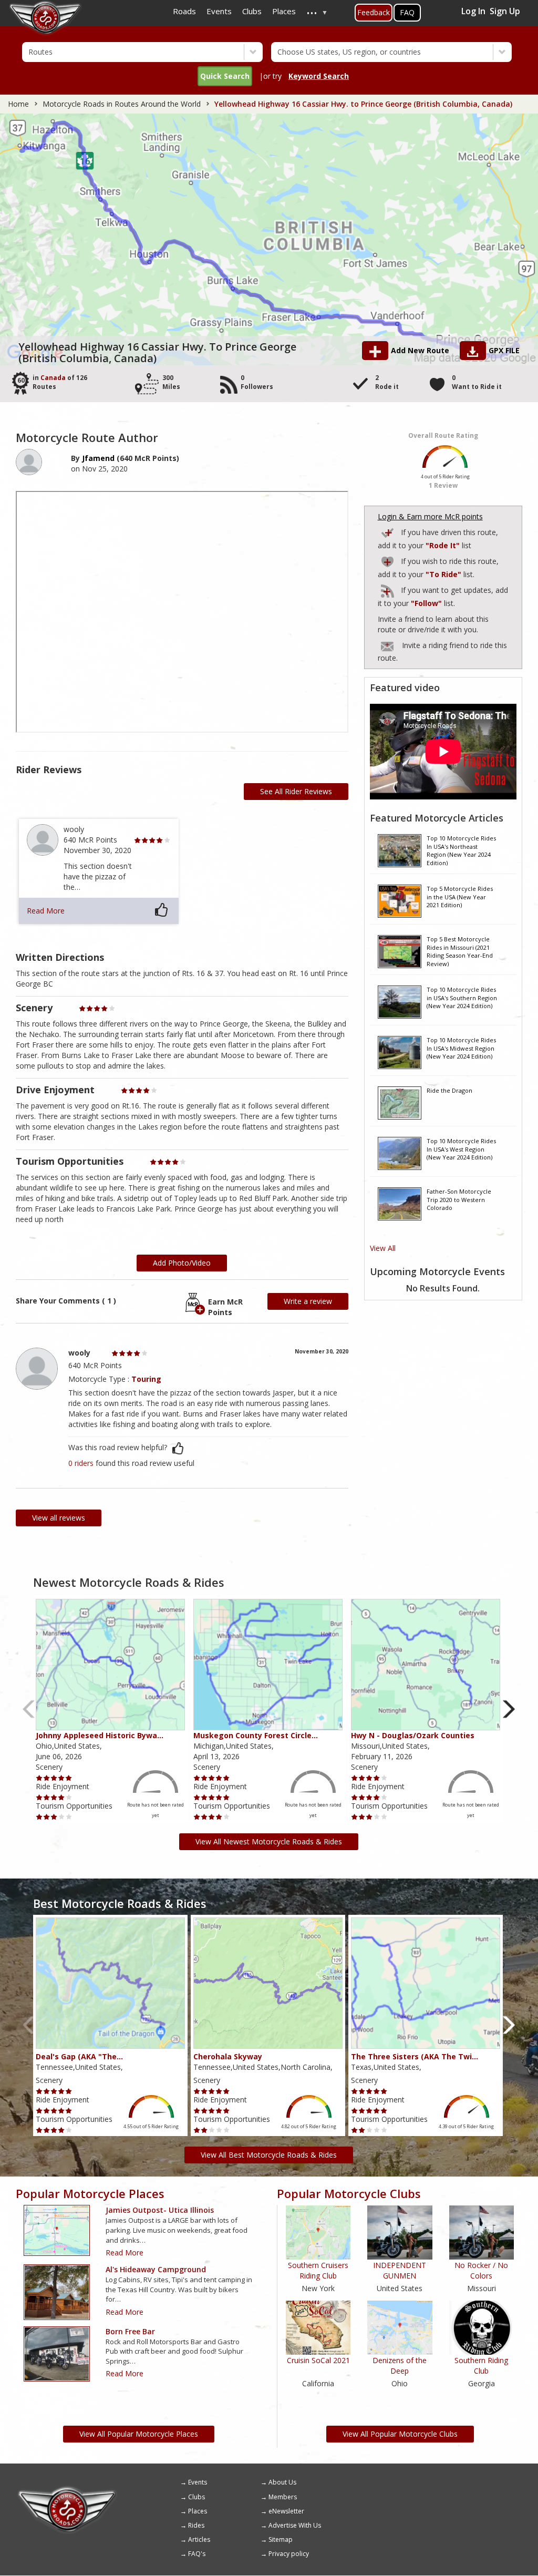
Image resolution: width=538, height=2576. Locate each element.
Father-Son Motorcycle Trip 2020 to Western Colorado (459, 1199)
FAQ (407, 12)
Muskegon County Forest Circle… (256, 1735)
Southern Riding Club (481, 2365)
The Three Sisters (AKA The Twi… (415, 2056)
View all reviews (59, 1518)
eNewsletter (286, 2511)
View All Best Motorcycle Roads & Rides (269, 2155)
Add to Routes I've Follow (388, 589)
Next (509, 1709)
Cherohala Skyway (228, 2056)
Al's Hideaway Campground (156, 2269)
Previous (29, 1709)
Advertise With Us (295, 2525)
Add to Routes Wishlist (388, 560)
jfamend (98, 458)
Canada (53, 378)
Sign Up (505, 11)
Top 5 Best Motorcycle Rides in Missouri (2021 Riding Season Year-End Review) (460, 951)
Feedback (374, 12)
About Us (282, 2482)
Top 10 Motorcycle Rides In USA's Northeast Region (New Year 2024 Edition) (461, 850)
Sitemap (281, 2539)
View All (383, 1248)
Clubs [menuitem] (252, 11)
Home (18, 104)
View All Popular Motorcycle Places (139, 2434)
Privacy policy (289, 2554)
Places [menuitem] (284, 11)
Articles (199, 2539)
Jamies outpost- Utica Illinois (160, 2210)
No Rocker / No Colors (481, 2270)
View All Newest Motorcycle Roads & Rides (269, 1841)
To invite (387, 646)
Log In (473, 11)
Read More (46, 911)
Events (198, 2482)
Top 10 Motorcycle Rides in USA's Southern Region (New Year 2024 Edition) (462, 998)
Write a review (308, 1301)
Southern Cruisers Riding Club (318, 2270)
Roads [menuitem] (184, 11)
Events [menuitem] (219, 11)
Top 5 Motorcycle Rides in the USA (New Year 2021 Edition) (460, 897)
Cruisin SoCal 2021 (318, 2360)
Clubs (196, 2497)
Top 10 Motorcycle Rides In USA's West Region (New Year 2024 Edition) (461, 1149)
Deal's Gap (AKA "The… (79, 2056)
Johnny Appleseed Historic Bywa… (100, 1735)
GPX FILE (504, 350)
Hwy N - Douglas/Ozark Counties (413, 1735)
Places (198, 2511)
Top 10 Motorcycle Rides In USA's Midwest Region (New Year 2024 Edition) (461, 1048)
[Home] (67, 2490)
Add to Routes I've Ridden (388, 531)
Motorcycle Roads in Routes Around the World (122, 104)
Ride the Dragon (449, 1090)
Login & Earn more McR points (430, 516)
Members (283, 2497)
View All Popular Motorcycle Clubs (400, 2434)
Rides (196, 2525)
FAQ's (197, 2554)
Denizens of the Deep (400, 2365)
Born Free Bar (130, 2331)
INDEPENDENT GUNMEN (400, 2270)
